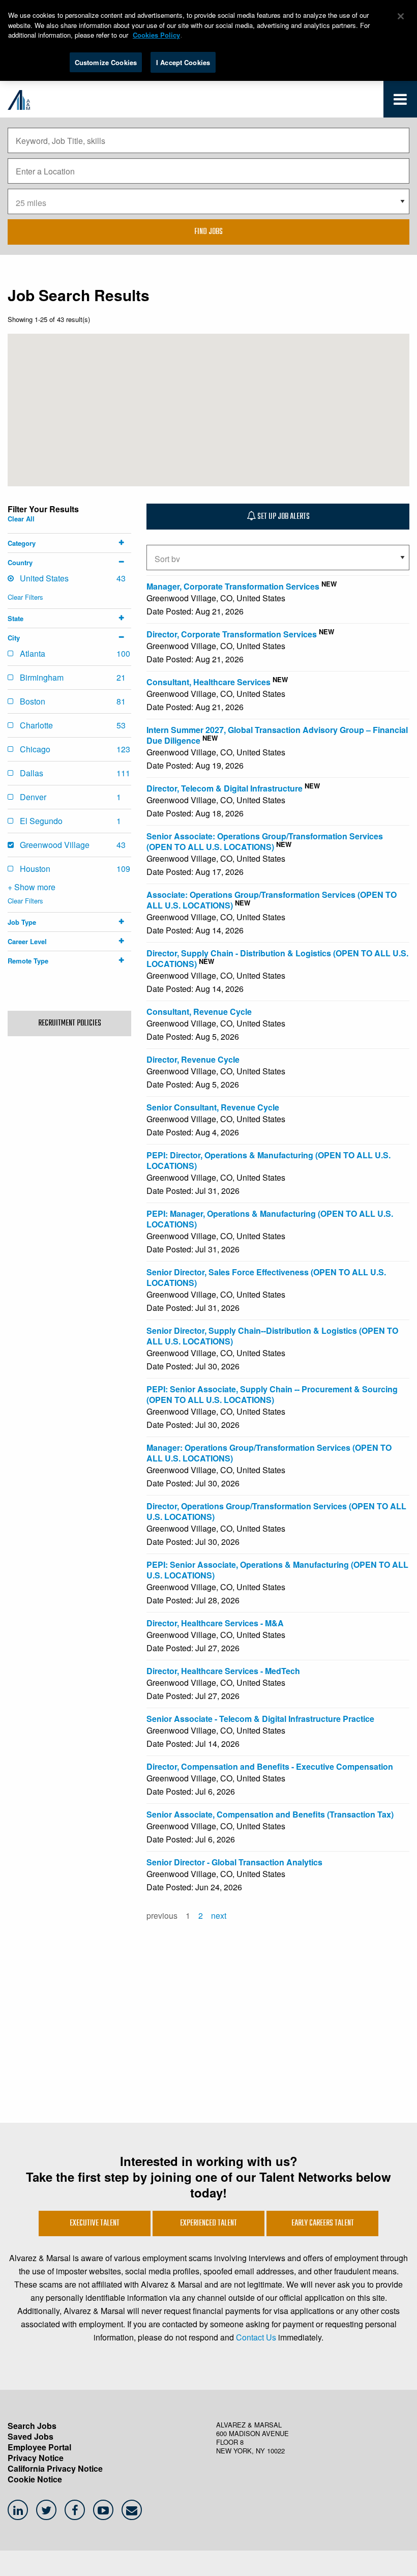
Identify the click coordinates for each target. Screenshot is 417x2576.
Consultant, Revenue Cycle (199, 1012)
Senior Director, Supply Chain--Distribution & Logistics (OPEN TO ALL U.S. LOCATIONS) (272, 1336)
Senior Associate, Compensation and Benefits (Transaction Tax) (270, 1814)
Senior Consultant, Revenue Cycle (213, 1107)
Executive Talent (95, 2223)
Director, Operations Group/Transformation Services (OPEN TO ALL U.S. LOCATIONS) (276, 1511)
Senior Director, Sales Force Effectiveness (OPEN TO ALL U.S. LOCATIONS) (266, 1277)
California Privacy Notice (55, 2468)
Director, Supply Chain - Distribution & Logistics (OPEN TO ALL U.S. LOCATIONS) (277, 958)
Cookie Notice (35, 2479)
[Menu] (400, 101)
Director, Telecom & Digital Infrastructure (225, 788)
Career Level (27, 941)
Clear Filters (25, 597)
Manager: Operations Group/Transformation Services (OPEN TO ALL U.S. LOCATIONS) (269, 1453)
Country (20, 562)
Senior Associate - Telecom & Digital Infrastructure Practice (260, 1719)
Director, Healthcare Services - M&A (215, 1623)
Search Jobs (32, 2426)
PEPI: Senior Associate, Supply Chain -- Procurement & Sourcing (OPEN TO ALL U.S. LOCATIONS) (272, 1394)
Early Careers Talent (323, 2223)
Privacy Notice (36, 2458)
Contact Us (256, 2337)
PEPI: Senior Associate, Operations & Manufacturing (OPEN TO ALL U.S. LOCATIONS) (277, 1570)
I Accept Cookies (183, 62)
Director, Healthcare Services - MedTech (223, 1671)
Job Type (22, 922)
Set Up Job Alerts (283, 517)
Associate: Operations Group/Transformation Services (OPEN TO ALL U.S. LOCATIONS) (272, 900)
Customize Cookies (106, 62)
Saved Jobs (31, 2436)
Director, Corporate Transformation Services (232, 634)
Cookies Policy (156, 35)
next (219, 1915)
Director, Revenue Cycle (193, 1059)
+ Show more (32, 887)
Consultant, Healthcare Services (208, 682)
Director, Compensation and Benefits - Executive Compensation (270, 1766)
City (14, 638)
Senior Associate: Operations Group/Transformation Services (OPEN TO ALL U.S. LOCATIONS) (265, 841)
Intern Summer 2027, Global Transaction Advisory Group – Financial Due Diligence (277, 735)
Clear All (21, 519)
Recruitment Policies (70, 1023)
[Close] (401, 16)
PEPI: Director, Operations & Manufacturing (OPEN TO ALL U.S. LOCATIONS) (269, 1160)
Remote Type (28, 961)
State (16, 618)
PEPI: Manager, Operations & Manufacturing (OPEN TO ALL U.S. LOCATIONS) (270, 1219)
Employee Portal (39, 2447)
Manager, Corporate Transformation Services (233, 586)
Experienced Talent (208, 2223)
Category (22, 543)
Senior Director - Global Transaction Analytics (234, 1862)
